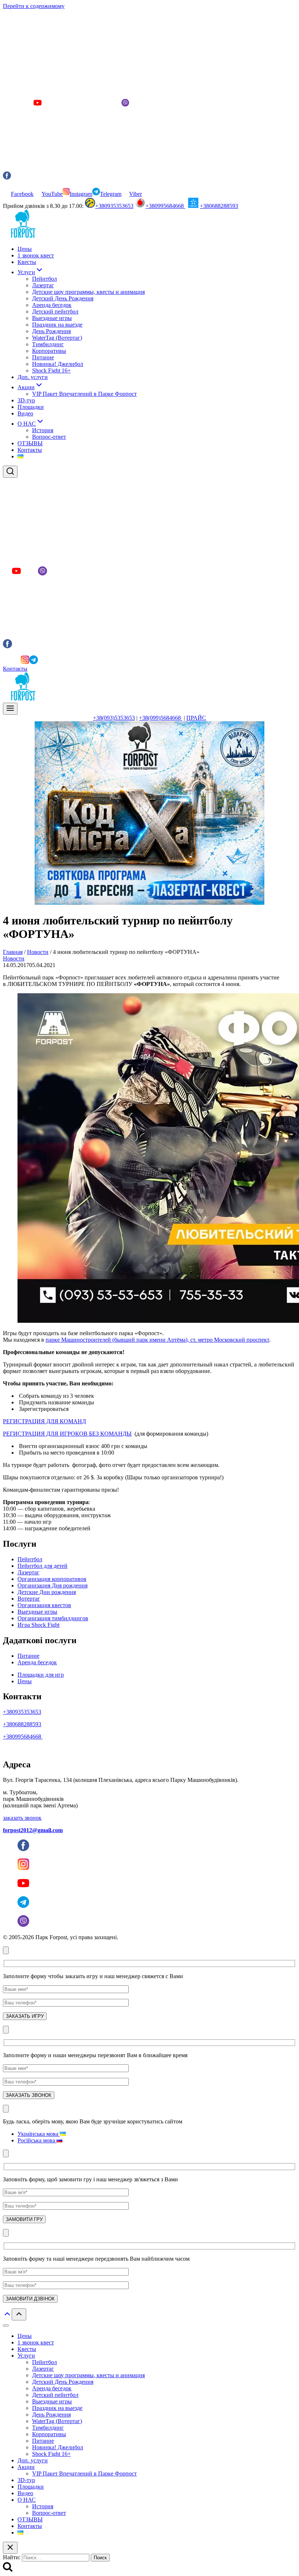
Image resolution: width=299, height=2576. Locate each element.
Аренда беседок (52, 305)
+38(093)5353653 (114, 718)
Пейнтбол (44, 279)
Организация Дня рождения (53, 1585)
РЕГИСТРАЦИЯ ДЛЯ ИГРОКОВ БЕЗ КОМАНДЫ (67, 1434)
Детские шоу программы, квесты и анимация (88, 292)
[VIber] (42, 662)
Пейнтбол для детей (42, 1566)
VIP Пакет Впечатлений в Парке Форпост (84, 394)
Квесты (27, 262)
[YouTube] (16, 662)
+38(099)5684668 (161, 718)
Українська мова (39, 2134)
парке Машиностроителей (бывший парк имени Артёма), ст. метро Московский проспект (157, 1340)
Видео (25, 413)
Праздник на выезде (57, 325)
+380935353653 (114, 206)
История (43, 430)
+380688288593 (219, 206)
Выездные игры (52, 318)
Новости (14, 958)
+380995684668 (165, 206)
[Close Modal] (6, 1950)
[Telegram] (34, 662)
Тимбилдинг (48, 344)
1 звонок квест (36, 255)
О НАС (27, 2500)
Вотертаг (29, 1599)
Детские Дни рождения (47, 1592)
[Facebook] (7, 662)
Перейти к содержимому (34, 6)
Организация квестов (44, 1605)
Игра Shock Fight (38, 1625)
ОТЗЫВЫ (30, 443)
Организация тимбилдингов (53, 1618)
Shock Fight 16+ (51, 370)
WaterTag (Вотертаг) (57, 338)
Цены (25, 249)
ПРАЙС (196, 718)
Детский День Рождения (63, 298)
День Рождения (51, 331)
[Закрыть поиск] (10, 2548)
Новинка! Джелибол (58, 364)
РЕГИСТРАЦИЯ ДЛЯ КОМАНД (44, 1421)
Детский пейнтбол (55, 311)
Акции (26, 2467)
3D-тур (26, 400)
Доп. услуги (33, 377)
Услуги (26, 2356)
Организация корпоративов (52, 1579)
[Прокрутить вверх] (7, 2316)
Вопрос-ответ (49, 437)
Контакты (30, 450)
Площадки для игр (41, 1675)
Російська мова (37, 2140)
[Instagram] (25, 662)
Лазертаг (43, 285)
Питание (43, 357)
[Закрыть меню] (6, 2325)
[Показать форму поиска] (10, 472)
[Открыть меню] (10, 709)
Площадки (31, 407)
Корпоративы (49, 351)
